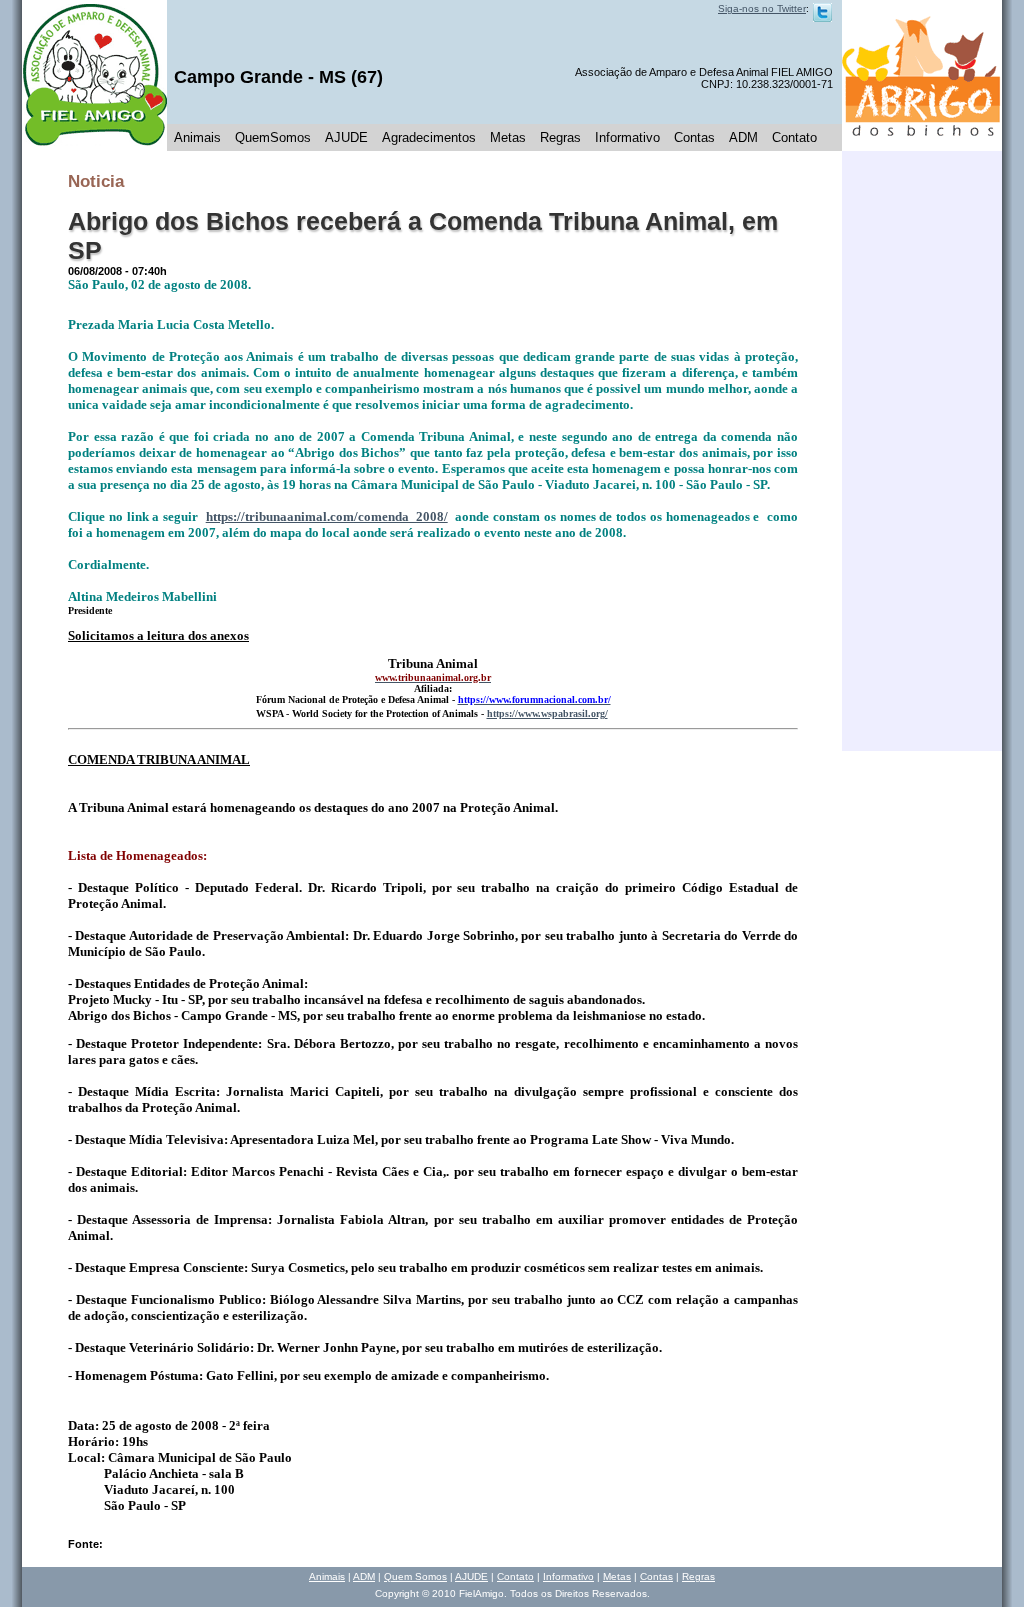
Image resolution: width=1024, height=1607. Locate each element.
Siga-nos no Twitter (762, 8)
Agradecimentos (429, 137)
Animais (197, 137)
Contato (794, 137)
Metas (508, 137)
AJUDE (346, 137)
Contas (694, 137)
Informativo (627, 137)
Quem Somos (415, 1576)
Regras (560, 137)
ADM (743, 137)
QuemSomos (273, 137)
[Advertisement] (922, 451)
